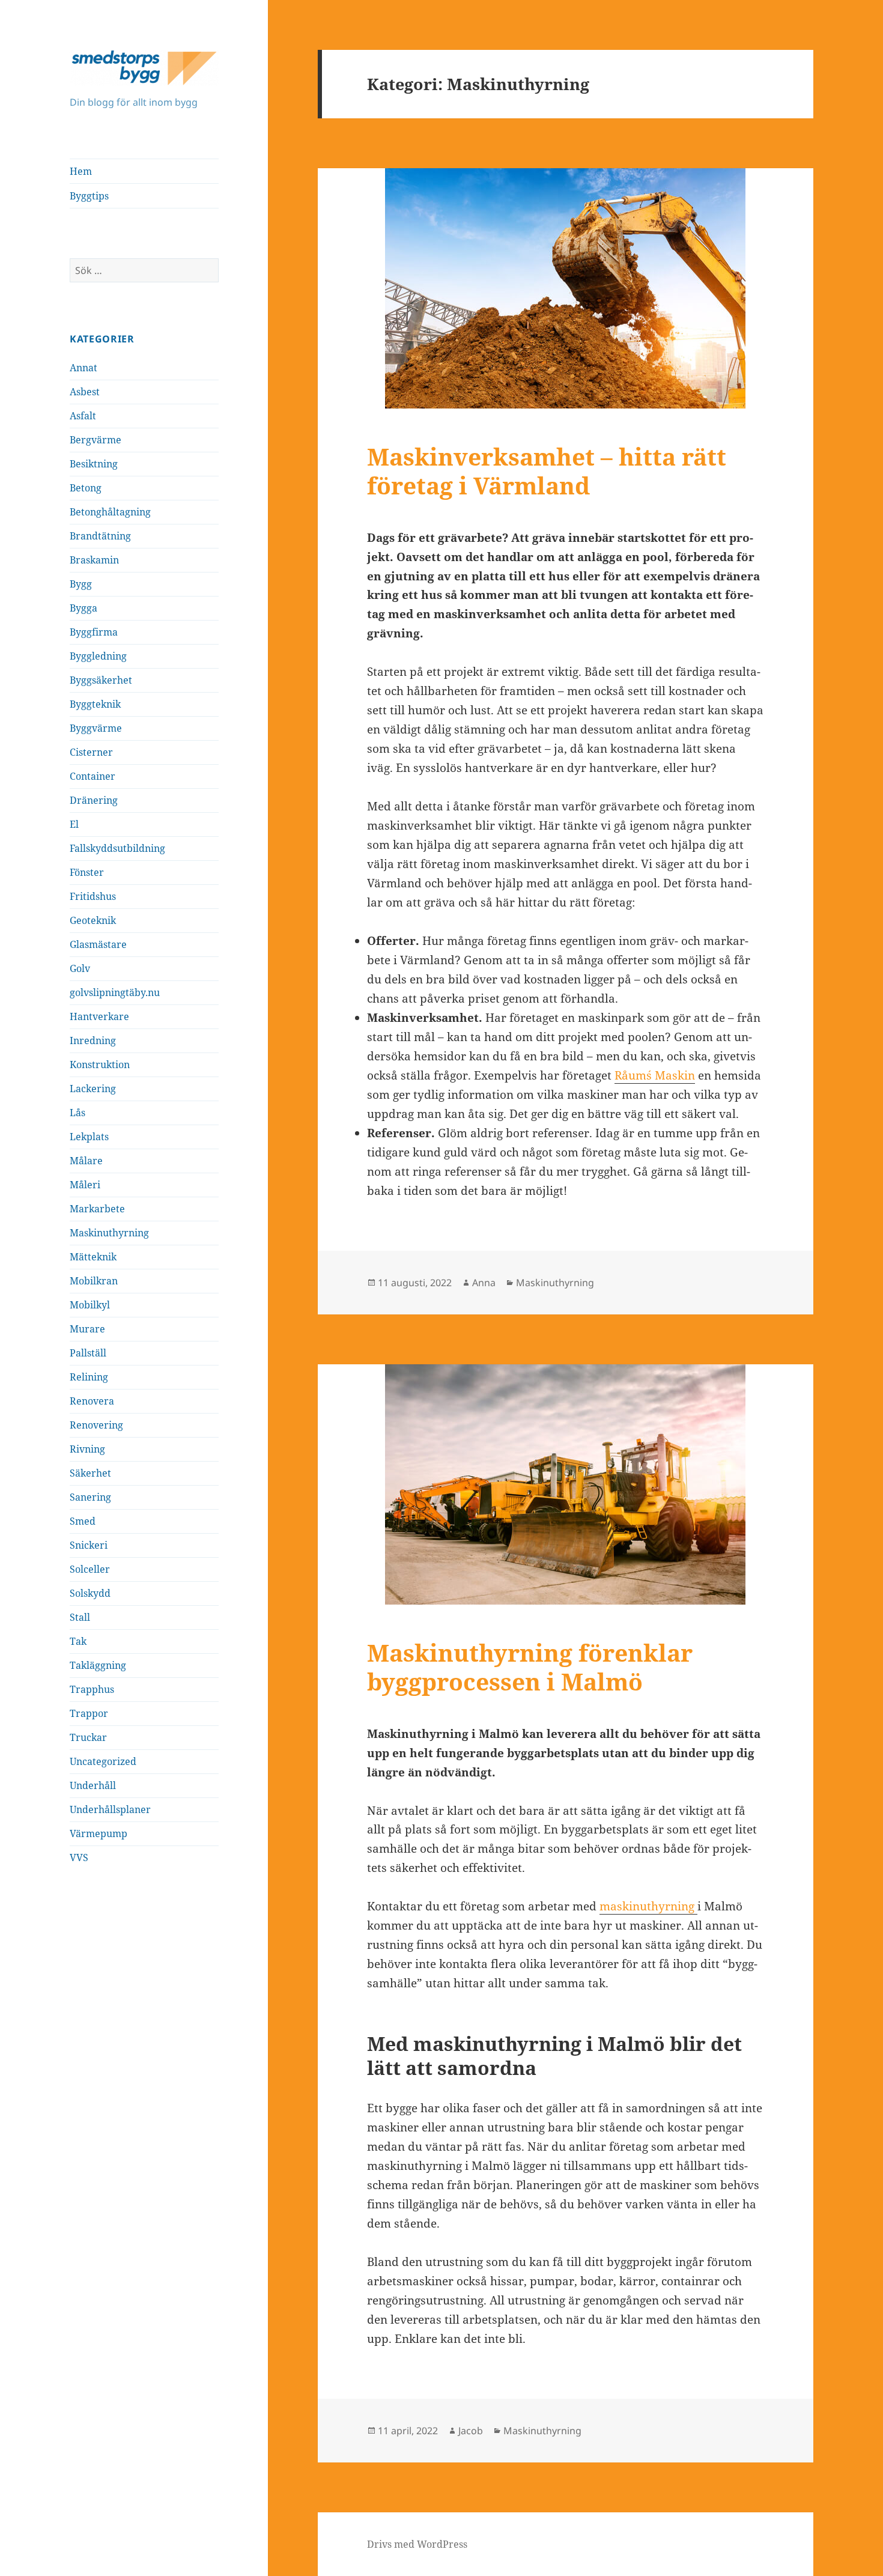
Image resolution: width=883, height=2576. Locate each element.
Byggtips (89, 196)
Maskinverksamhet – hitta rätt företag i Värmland (547, 471)
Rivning (87, 1449)
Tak (78, 1641)
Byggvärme (96, 728)
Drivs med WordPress (417, 2544)
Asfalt (83, 416)
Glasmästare (98, 944)
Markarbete (97, 1209)
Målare (86, 1161)
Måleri (85, 1185)
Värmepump (99, 1833)
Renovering (96, 1425)
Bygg (81, 584)
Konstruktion (100, 1065)
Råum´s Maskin (655, 1075)
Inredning (93, 1040)
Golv (80, 968)
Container (93, 776)
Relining (89, 1377)
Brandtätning (100, 536)
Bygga (83, 608)
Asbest (85, 392)
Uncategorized (103, 1761)
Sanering (90, 1497)
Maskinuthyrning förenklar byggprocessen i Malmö (530, 1667)
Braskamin (94, 560)
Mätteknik (93, 1257)
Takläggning (98, 1665)
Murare (87, 1329)
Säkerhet (90, 1473)
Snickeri (89, 1545)
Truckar (88, 1737)
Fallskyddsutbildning (117, 848)
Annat (83, 368)
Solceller (90, 1569)
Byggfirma (94, 632)
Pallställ (88, 1353)
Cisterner (91, 752)
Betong (86, 488)
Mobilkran (94, 1281)
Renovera (92, 1401)
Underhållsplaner (110, 1809)
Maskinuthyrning (109, 1233)
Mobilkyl (90, 1305)
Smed (83, 1521)
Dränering (94, 800)
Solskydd (90, 1593)
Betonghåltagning (110, 512)
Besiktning (94, 464)
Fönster (87, 872)
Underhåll (93, 1785)
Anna (484, 1283)
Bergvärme (96, 440)
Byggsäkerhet (101, 680)
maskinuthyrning (648, 1906)
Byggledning (98, 656)
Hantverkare (99, 1016)
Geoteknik (93, 920)
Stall (80, 1617)
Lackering (93, 1089)
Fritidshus (93, 896)
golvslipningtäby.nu (115, 992)
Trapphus (92, 1689)
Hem (81, 171)
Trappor (89, 1713)
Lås (77, 1113)
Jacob (471, 2431)
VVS (79, 1858)
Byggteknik (95, 704)
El (74, 824)
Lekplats (89, 1137)
